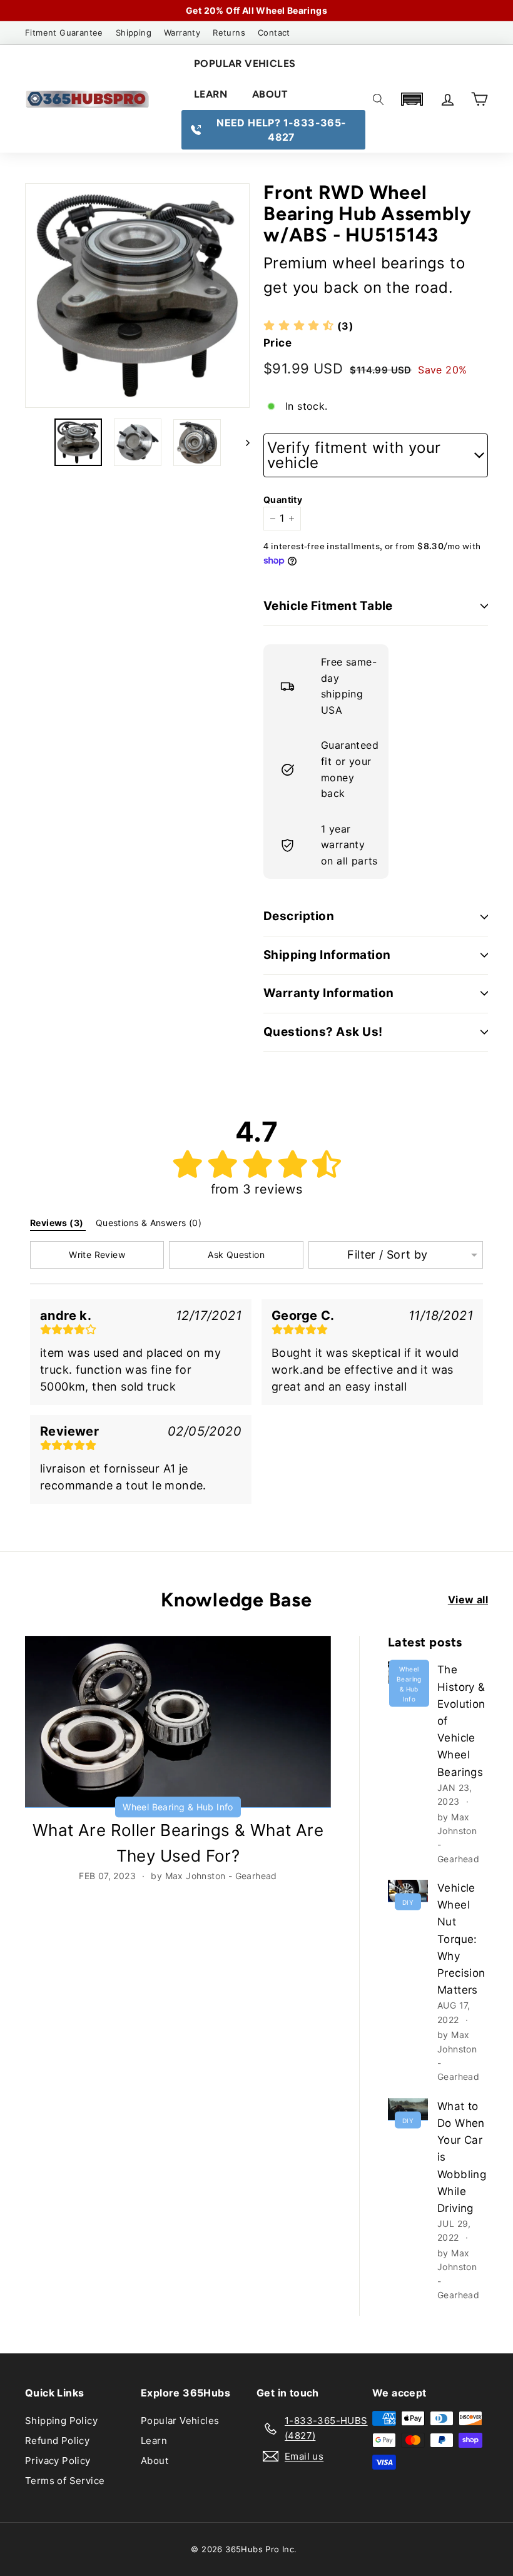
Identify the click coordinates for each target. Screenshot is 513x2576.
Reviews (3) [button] (58, 1223)
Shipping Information (327, 955)
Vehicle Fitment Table (328, 606)
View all (468, 1600)
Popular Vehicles (245, 63)
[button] (412, 99)
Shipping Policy (61, 2421)
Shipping (134, 33)
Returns (229, 33)
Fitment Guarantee (64, 33)
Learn (211, 94)
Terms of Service (65, 2481)
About (270, 94)
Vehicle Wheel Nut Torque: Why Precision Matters (461, 1939)
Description (299, 916)
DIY (408, 1902)
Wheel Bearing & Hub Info (178, 1807)
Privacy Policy (58, 2461)
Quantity (280, 499)
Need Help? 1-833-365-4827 (281, 130)
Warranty (182, 33)
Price (277, 343)
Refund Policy (57, 2441)
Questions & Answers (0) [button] (150, 1223)
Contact (274, 33)
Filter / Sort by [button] (387, 1255)
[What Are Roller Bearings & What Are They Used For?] (178, 1722)
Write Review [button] (97, 1255)
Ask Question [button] (236, 1255)
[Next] (242, 442)
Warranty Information (329, 993)
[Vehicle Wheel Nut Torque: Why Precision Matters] (408, 1891)
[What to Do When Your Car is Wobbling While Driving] (408, 2109)
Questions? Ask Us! (323, 1032)
